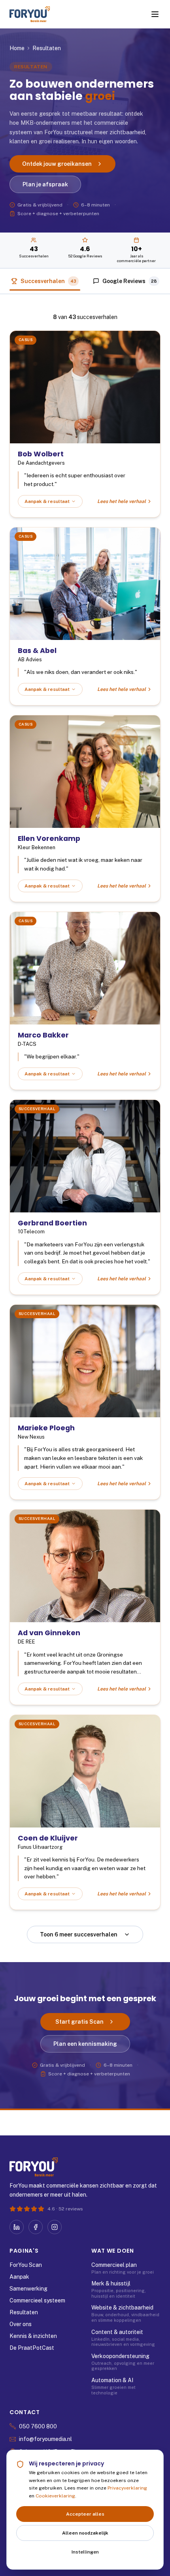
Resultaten (24, 2312)
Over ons (21, 2324)
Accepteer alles (85, 2514)
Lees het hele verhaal (122, 501)
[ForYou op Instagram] (55, 2227)
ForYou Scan (26, 2265)
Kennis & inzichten (33, 2336)
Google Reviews (130, 281)
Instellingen (85, 2552)
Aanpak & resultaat (47, 501)
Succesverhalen (48, 281)
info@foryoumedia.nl (45, 2439)
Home (17, 48)
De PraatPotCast (32, 2348)
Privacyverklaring (127, 2488)
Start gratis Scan (79, 2022)
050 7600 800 (38, 2426)
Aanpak (19, 2277)
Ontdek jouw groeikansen (57, 164)
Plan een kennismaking (85, 2044)
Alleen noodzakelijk (85, 2533)
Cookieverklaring (55, 2496)
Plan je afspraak (45, 184)
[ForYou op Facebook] (36, 2227)
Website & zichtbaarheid (122, 2308)
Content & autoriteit (117, 2332)
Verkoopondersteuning (120, 2356)
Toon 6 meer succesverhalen (79, 1934)
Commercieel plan (114, 2265)
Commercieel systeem (37, 2300)
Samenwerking (28, 2289)
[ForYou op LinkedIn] (17, 2227)
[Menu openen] (155, 14)
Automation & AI (112, 2380)
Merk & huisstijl (111, 2283)
